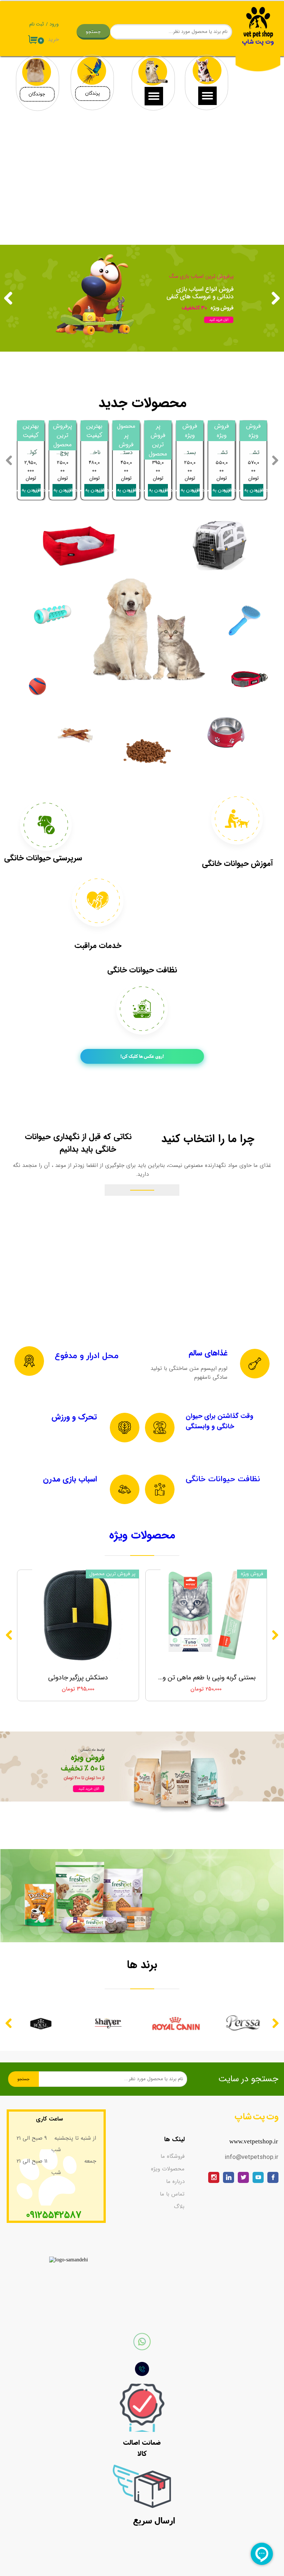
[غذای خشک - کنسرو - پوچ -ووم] (147, 751)
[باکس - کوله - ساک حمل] (220, 544)
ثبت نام (37, 24)
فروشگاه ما (173, 2156)
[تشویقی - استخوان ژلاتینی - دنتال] (75, 735)
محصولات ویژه (168, 2169)
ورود (54, 24)
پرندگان (92, 94)
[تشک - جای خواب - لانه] (79, 545)
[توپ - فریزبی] (37, 686)
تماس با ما (172, 2194)
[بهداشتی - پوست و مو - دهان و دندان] (245, 621)
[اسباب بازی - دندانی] (53, 610)
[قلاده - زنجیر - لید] (250, 669)
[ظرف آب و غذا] (226, 732)
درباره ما (175, 2181)
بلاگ (179, 2207)
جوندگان (37, 94)
